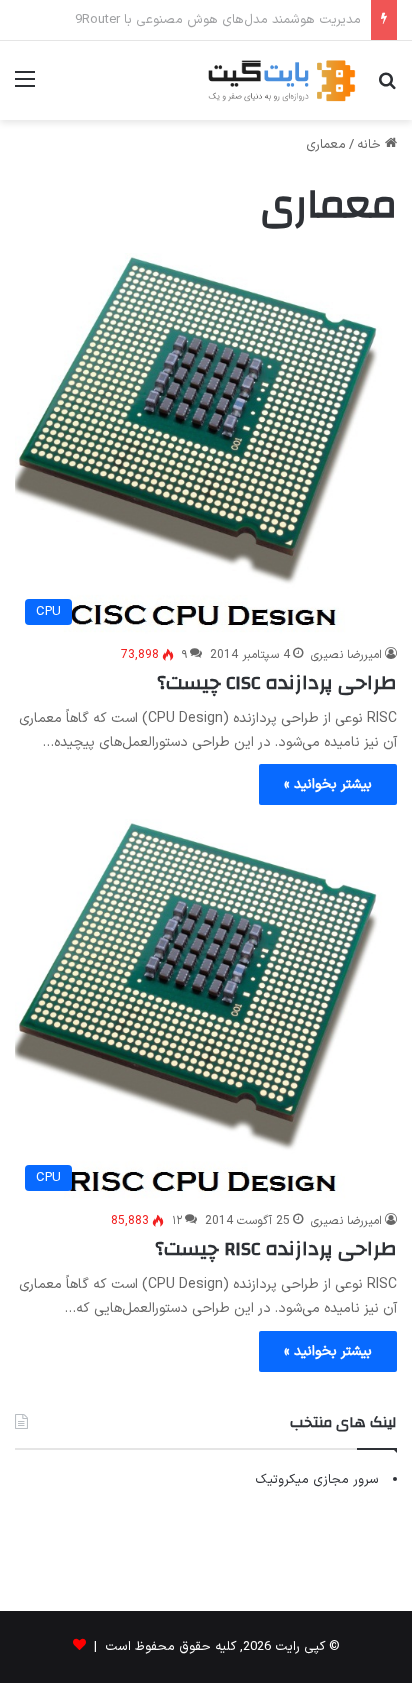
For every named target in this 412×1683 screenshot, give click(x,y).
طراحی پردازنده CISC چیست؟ (277, 682)
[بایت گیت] (282, 80)
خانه (371, 145)
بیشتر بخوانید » (328, 784)
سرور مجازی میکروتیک (317, 1480)
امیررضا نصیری (346, 655)
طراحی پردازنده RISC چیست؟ (276, 1248)
